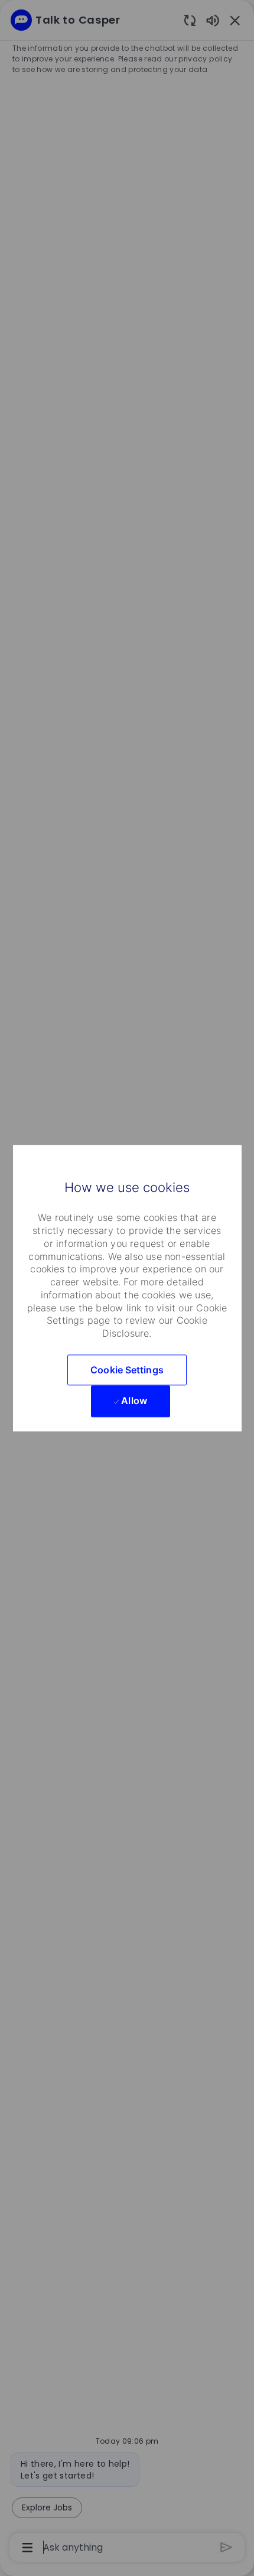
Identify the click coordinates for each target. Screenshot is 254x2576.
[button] (127, 1370)
